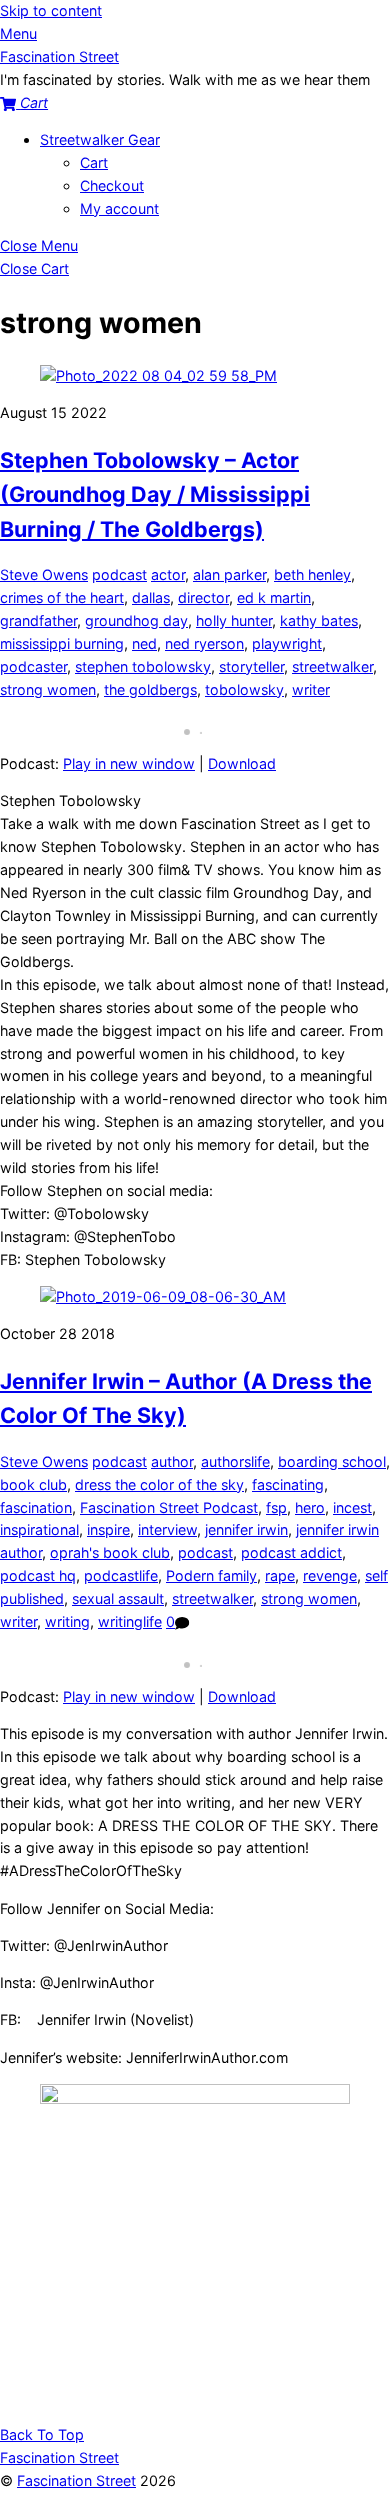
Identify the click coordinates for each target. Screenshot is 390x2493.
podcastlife (121, 1575)
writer (311, 689)
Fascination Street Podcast (169, 1507)
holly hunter (234, 620)
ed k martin (274, 597)
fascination (36, 1507)
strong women (48, 689)
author (172, 1461)
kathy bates (319, 620)
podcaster (33, 666)
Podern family (211, 1575)
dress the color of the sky (159, 1484)
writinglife (130, 1621)
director (203, 597)
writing (67, 1621)
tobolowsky (244, 689)
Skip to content (51, 10)
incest (352, 1507)
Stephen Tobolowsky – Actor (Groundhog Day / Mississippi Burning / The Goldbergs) (155, 494)
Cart (94, 162)
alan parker (229, 574)
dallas (151, 597)
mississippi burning (62, 643)
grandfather (38, 620)
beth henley (312, 574)
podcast (119, 574)
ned (144, 643)
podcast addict (291, 1552)
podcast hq (38, 1575)
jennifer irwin (246, 1529)
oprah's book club (110, 1552)
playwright (287, 643)
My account (119, 208)
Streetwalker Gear (100, 139)
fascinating (288, 1484)
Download (242, 763)
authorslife (235, 1461)
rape (280, 1575)
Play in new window (129, 763)
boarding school (332, 1461)
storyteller (251, 666)
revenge (330, 1575)
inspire (108, 1529)
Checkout (112, 185)
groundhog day (136, 620)
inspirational (39, 1529)
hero (310, 1507)
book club (33, 1484)
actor (168, 574)
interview (167, 1529)
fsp (276, 1507)
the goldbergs (150, 689)
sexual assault (118, 1598)
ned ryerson (204, 643)
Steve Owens (44, 574)
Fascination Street (76, 2480)
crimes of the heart (62, 597)
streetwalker (332, 666)
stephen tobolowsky (143, 666)
